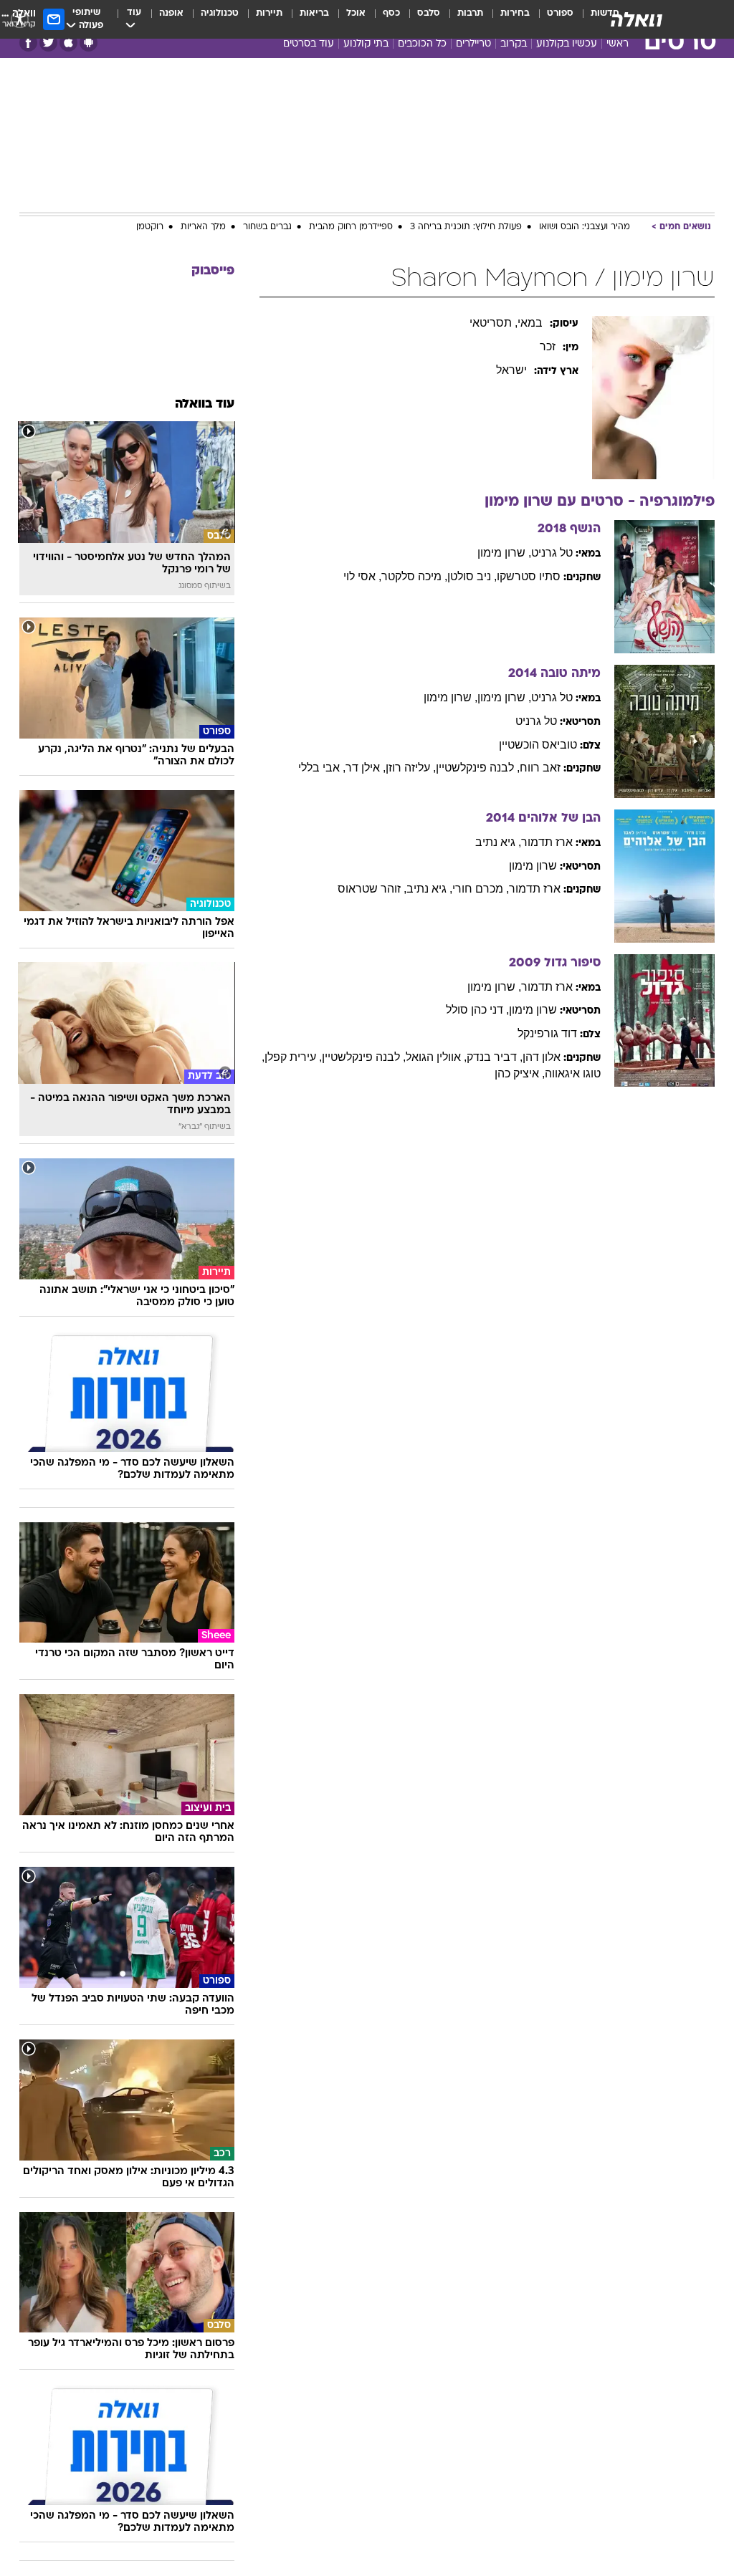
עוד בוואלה (205, 404)
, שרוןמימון (504, 553)
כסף (391, 13)
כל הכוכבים (422, 44)
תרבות (470, 13)
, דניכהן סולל (477, 1010)
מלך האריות (203, 227)
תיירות (269, 13)
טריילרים (473, 44)
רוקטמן (150, 227)
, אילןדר (366, 768)
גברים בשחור (267, 227)
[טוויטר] (48, 43)
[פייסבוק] (28, 43)
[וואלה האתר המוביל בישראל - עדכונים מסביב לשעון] (637, 19)
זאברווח (540, 768)
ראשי (618, 44)
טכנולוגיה (220, 13)
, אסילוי (362, 576)
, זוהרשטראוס (372, 889)
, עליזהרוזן (411, 768)
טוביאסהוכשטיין (538, 745)
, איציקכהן (520, 1073)
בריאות (314, 13)
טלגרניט (552, 553)
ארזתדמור (547, 842)
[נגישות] (20, 19)
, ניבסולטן (472, 576)
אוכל (356, 13)
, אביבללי (322, 768)
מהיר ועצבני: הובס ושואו (585, 227)
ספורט (560, 13)
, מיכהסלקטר (414, 576)
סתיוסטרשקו (529, 576)
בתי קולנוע (366, 44)
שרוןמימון (533, 866)
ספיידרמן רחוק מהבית (351, 227)
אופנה (171, 13)
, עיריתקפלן (293, 1057)
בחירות (515, 13)
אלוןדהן (542, 1057)
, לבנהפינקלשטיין (478, 768)
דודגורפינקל (547, 1033)
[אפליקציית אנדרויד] (89, 43)
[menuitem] (552, 19)
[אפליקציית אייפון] (68, 43)
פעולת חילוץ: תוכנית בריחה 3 (466, 227)
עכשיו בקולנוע (567, 44)
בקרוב (514, 44)
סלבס (429, 13)
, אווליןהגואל (436, 1057)
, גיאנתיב (498, 842)
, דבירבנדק (495, 1057)
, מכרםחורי (481, 889)
